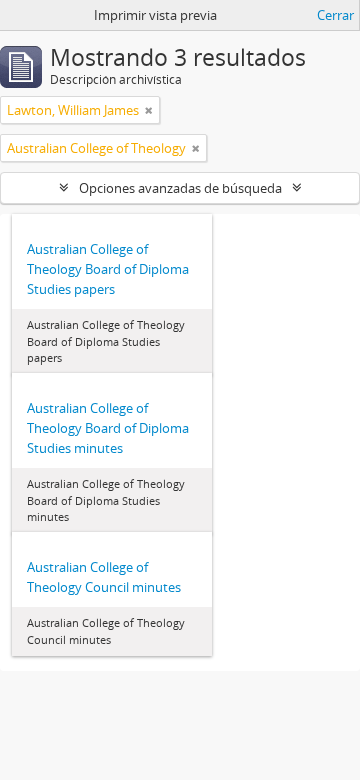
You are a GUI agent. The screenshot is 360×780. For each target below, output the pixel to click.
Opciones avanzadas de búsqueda (180, 188)
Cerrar (335, 15)
